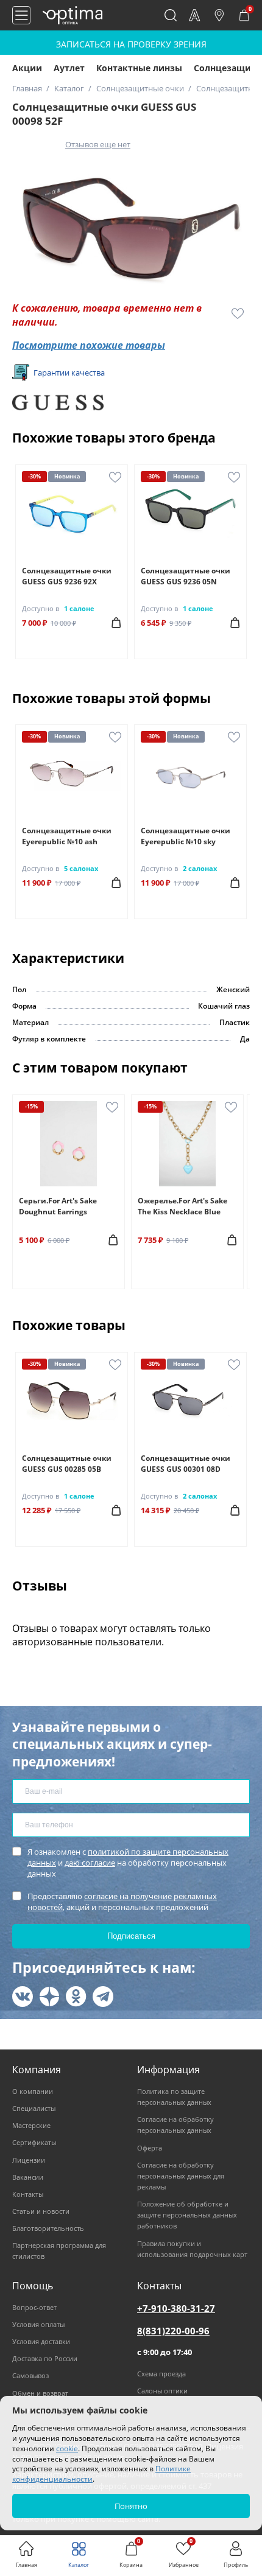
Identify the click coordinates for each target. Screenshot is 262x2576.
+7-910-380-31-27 (176, 2308)
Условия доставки (41, 2341)
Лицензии (29, 2160)
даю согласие (90, 1863)
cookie (67, 2448)
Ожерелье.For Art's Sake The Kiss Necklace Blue (182, 1206)
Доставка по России (45, 2358)
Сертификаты (34, 2142)
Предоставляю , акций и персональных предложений (122, 1902)
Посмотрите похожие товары (89, 345)
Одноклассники (76, 1997)
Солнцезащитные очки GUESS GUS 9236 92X (67, 576)
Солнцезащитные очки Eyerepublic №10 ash (67, 836)
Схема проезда (161, 2374)
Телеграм (103, 1997)
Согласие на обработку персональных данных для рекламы (181, 2176)
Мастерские (31, 2125)
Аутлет (69, 68)
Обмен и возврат (40, 2393)
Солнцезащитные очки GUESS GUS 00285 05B (67, 1464)
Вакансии (28, 2177)
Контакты (28, 2194)
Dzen (49, 1997)
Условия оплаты (38, 2324)
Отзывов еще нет (98, 144)
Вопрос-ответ (34, 2307)
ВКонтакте (23, 1997)
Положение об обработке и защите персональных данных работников (187, 2215)
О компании (33, 2091)
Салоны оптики (162, 2391)
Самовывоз (30, 2375)
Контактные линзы (139, 68)
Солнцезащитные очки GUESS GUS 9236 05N (186, 576)
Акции (27, 68)
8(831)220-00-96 (173, 2331)
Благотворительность (48, 2228)
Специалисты (34, 2108)
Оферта (150, 2148)
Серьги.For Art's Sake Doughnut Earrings (58, 1206)
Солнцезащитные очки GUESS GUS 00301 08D (186, 1464)
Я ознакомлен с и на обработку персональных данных (128, 1863)
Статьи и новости (41, 2211)
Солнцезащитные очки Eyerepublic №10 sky (186, 836)
